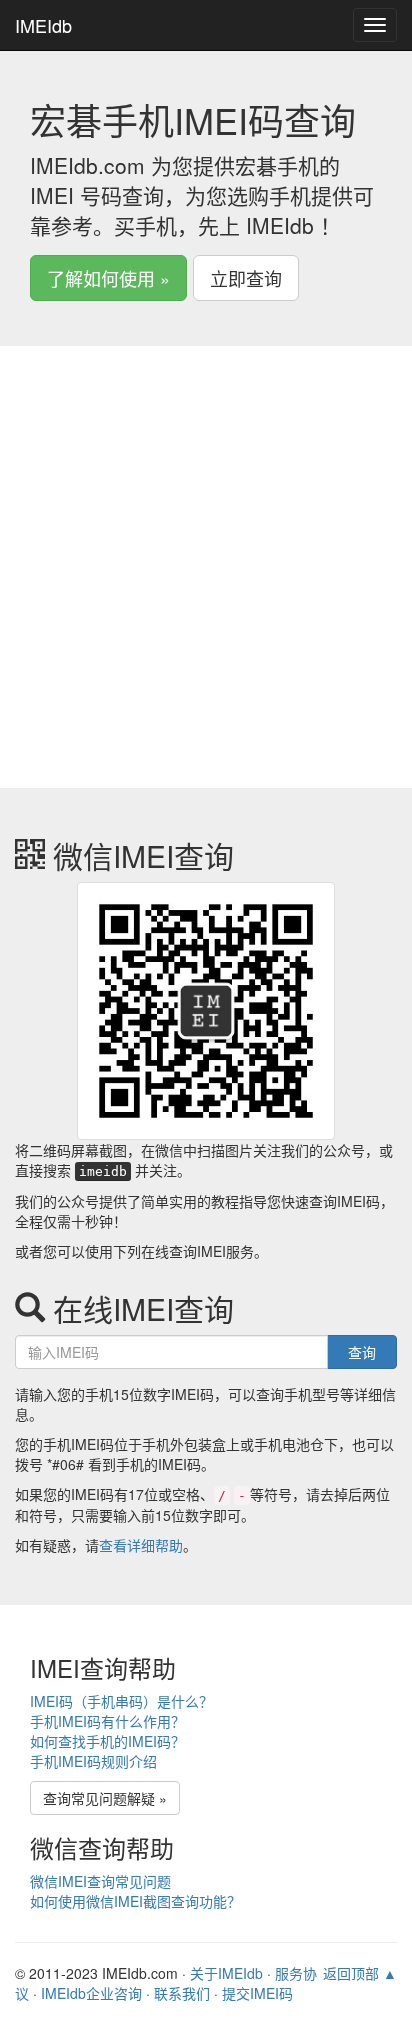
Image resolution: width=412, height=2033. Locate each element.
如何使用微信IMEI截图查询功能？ (135, 1901)
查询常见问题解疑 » (105, 1798)
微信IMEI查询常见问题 (100, 1881)
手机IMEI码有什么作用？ (107, 1721)
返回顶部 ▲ (360, 1973)
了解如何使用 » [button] (108, 278)
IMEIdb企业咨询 (91, 1993)
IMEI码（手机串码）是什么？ (121, 1701)
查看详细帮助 (141, 1545)
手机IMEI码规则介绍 (93, 1761)
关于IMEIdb (226, 1973)
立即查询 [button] (246, 278)
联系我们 (182, 1993)
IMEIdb (43, 25)
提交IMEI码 (257, 1993)
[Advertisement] (206, 582)
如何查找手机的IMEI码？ (107, 1741)
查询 (362, 1352)
